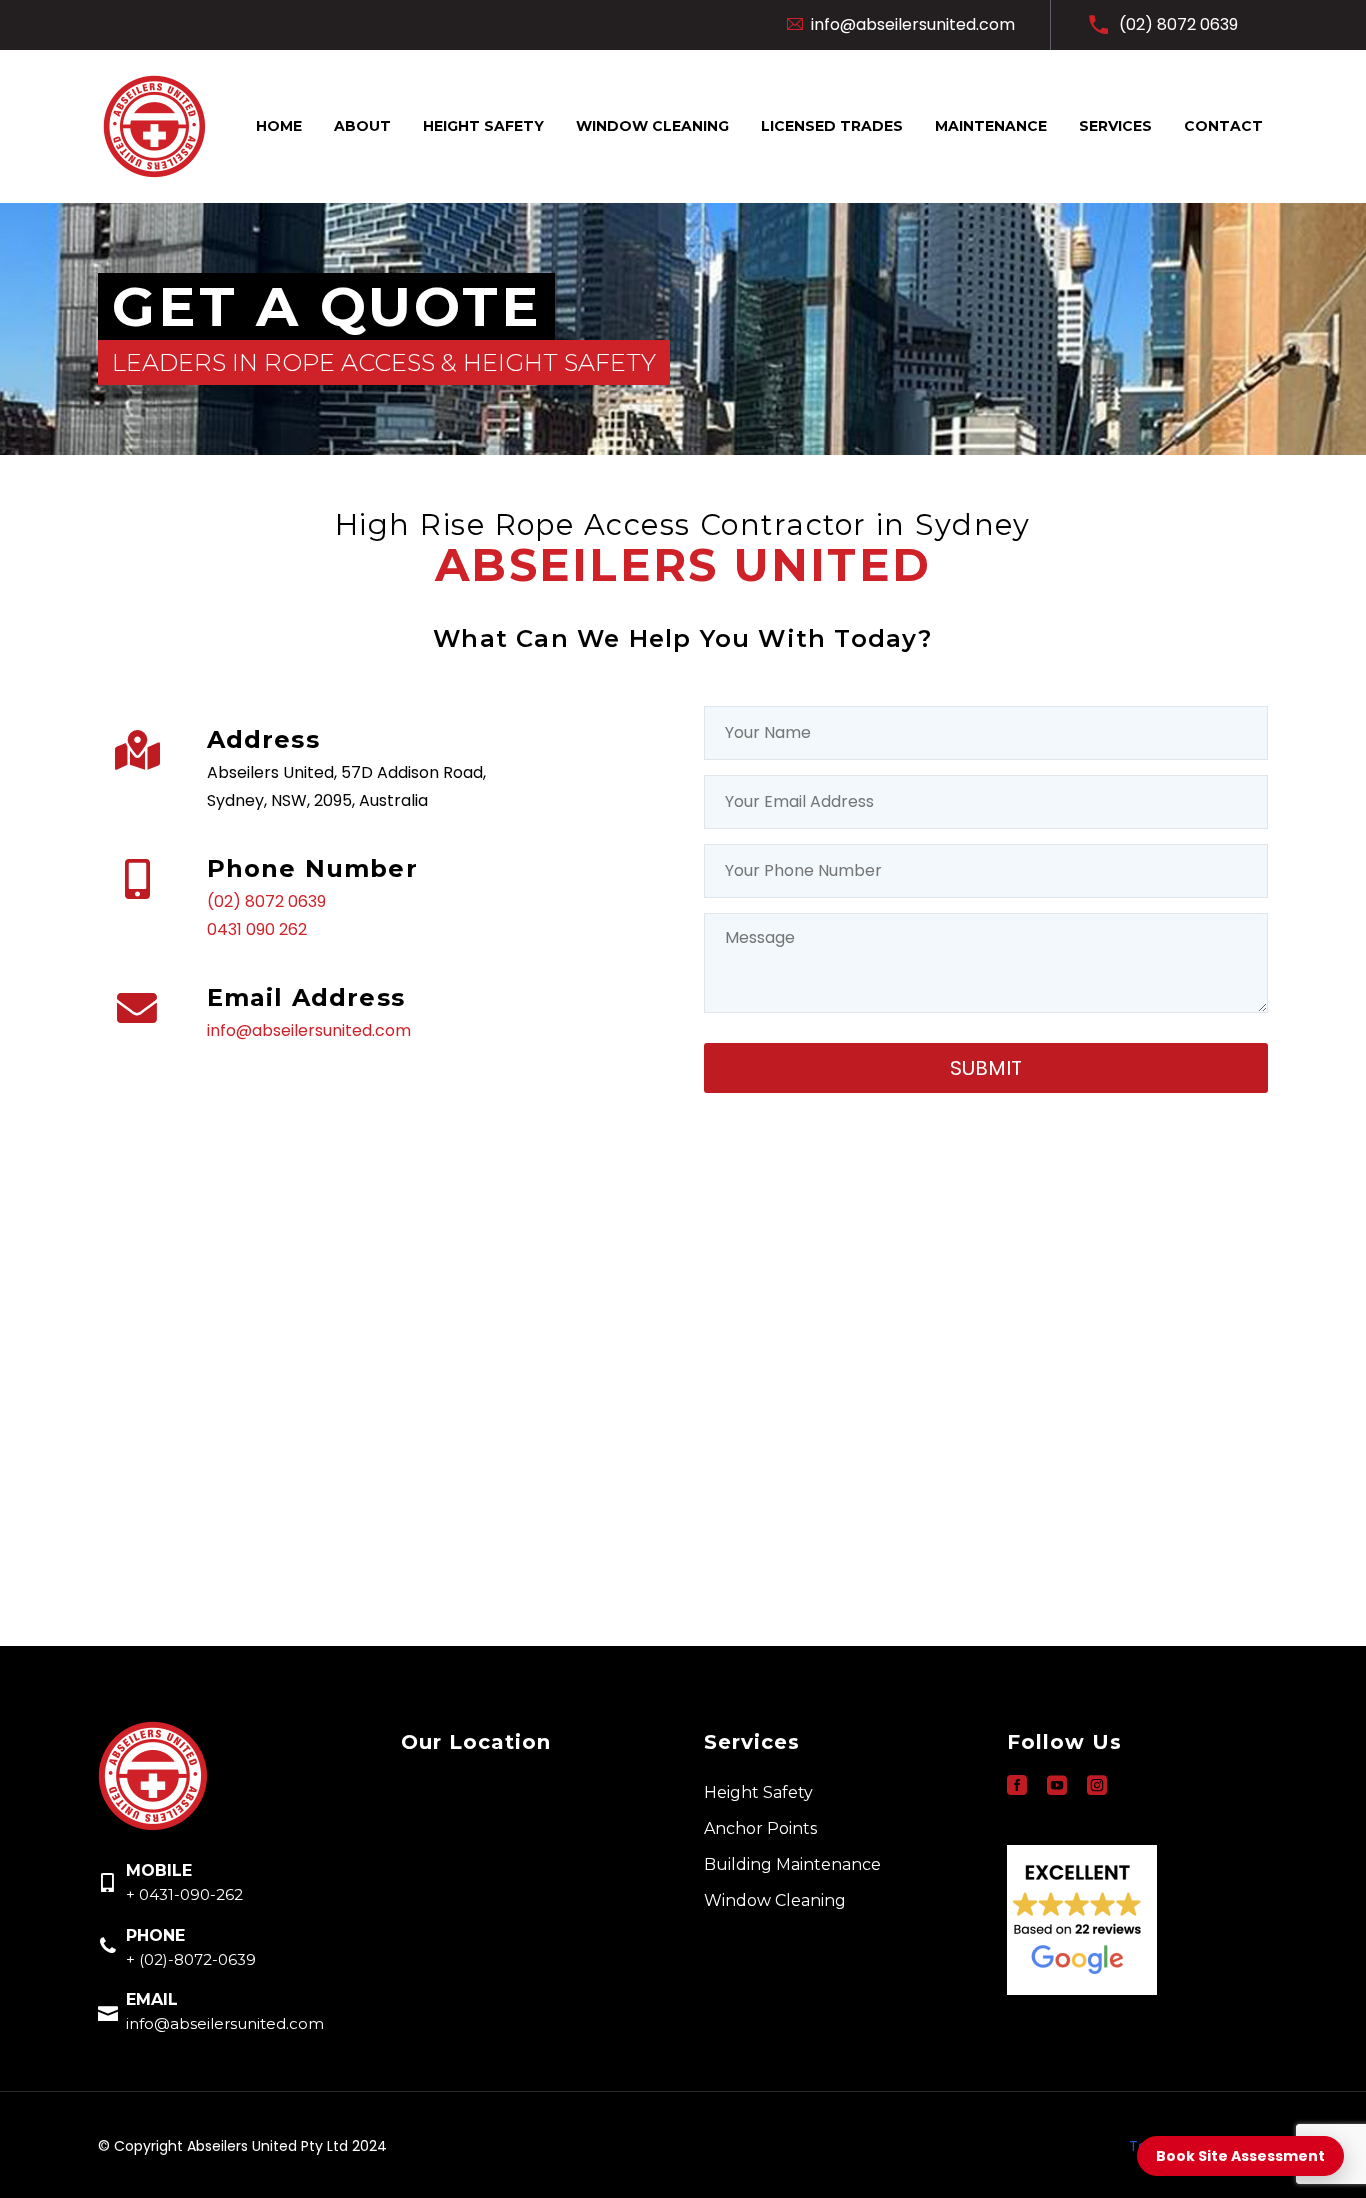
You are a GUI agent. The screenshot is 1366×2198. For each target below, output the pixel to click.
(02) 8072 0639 (266, 901)
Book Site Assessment (1240, 2156)
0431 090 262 (257, 929)
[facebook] (1017, 1785)
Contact (1223, 126)
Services (1115, 126)
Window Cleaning (652, 126)
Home (279, 126)
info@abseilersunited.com (309, 1030)
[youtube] (1057, 1785)
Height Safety (483, 126)
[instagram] (1097, 1785)
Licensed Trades (832, 126)
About (362, 126)
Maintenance (991, 126)
